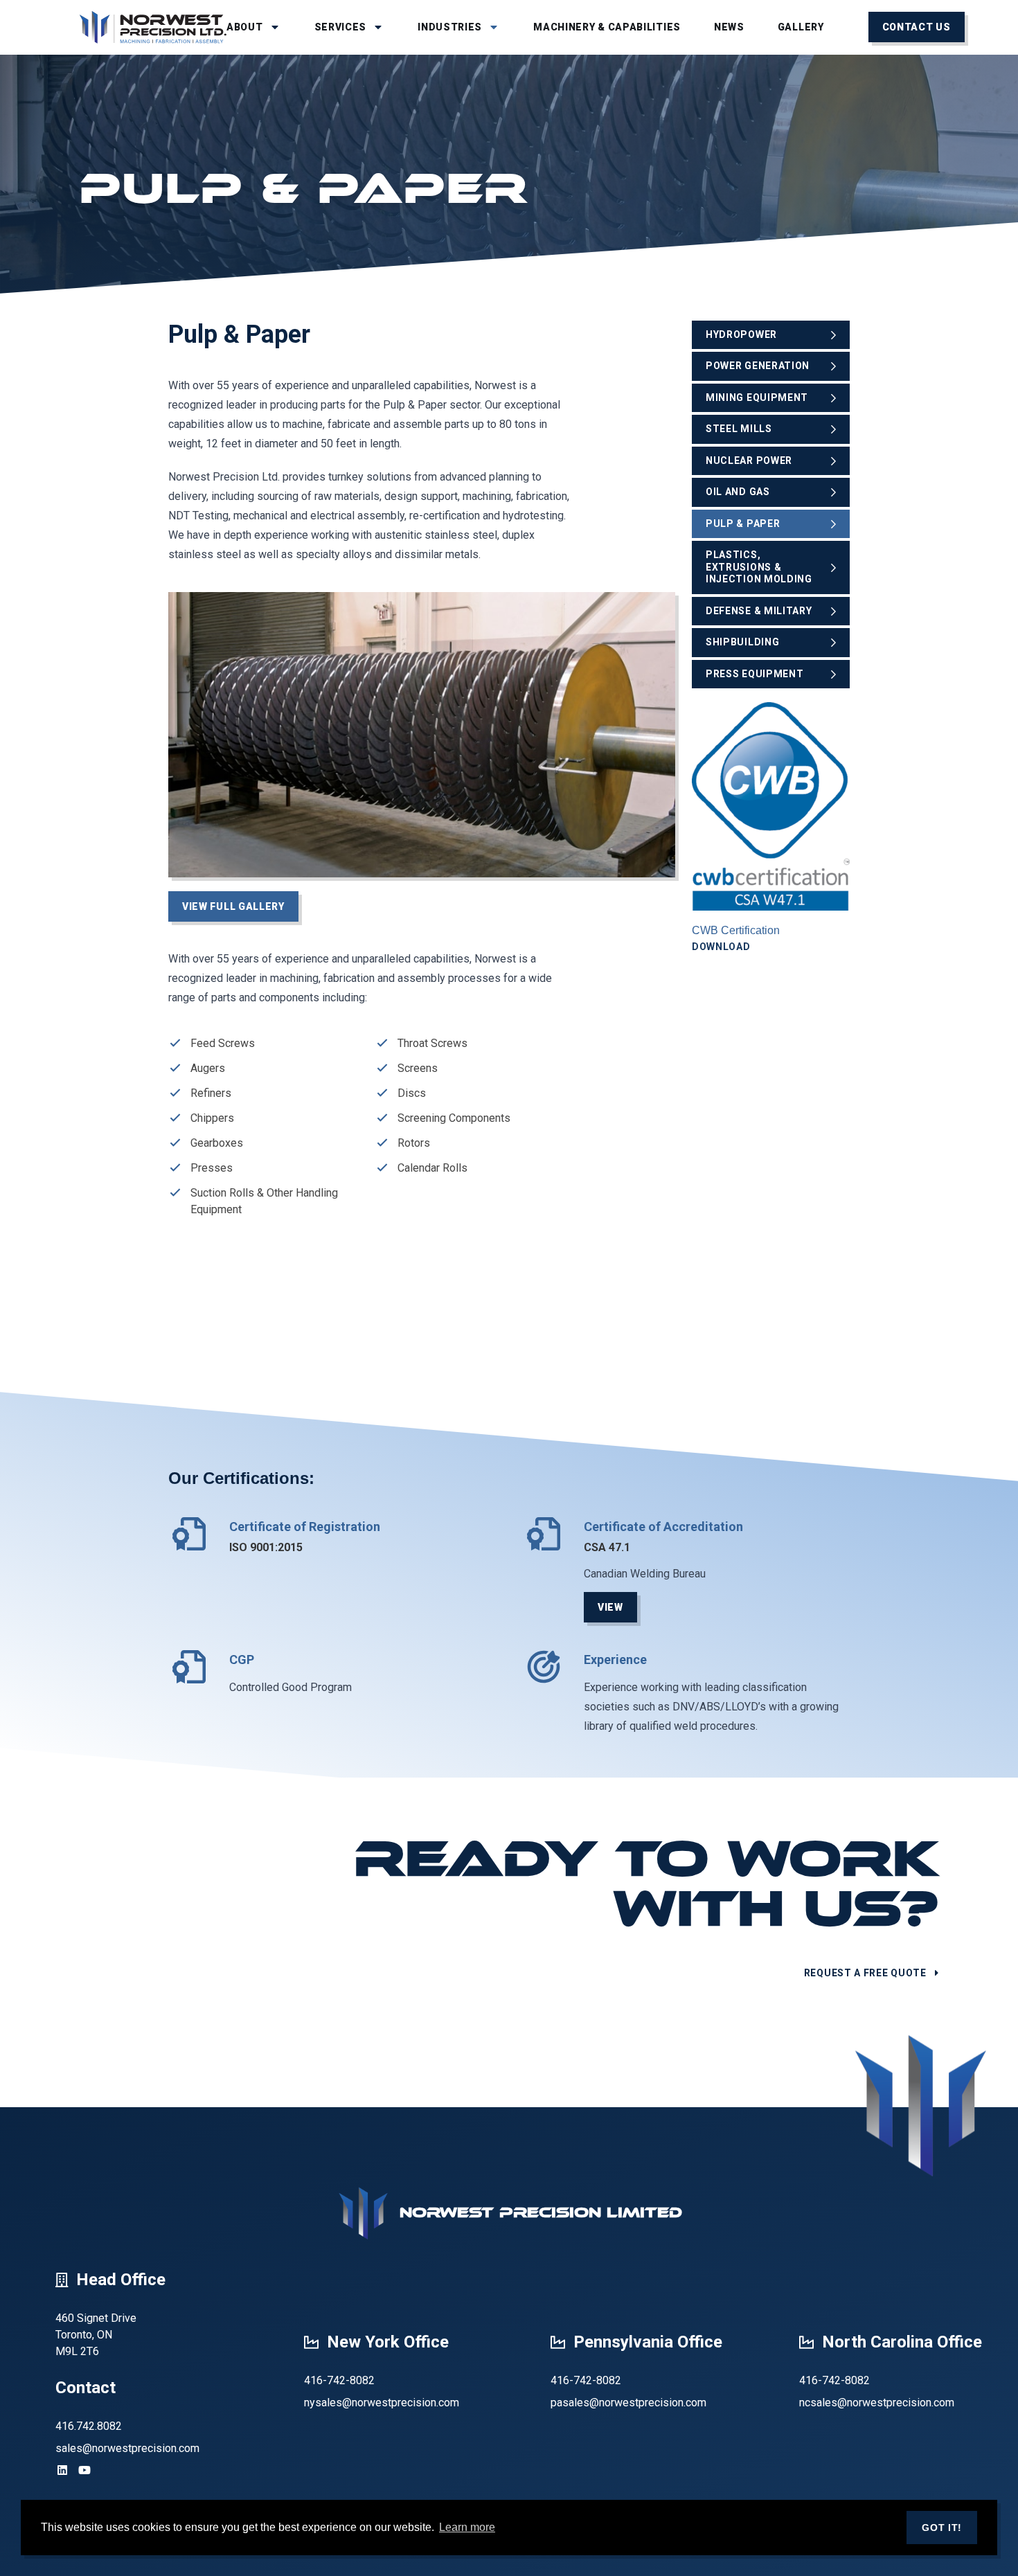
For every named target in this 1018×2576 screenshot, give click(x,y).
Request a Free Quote (865, 1973)
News (729, 27)
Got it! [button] (942, 2528)
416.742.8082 (89, 2426)
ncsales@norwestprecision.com (877, 2403)
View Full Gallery (233, 906)
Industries (450, 27)
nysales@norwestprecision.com (382, 2403)
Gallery (801, 27)
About (245, 27)
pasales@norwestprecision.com (628, 2403)
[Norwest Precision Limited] (153, 27)
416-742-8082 (339, 2380)
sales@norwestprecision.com (127, 2448)
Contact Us (917, 27)
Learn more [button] (467, 2527)
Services (341, 27)
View (610, 1607)
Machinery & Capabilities (607, 27)
